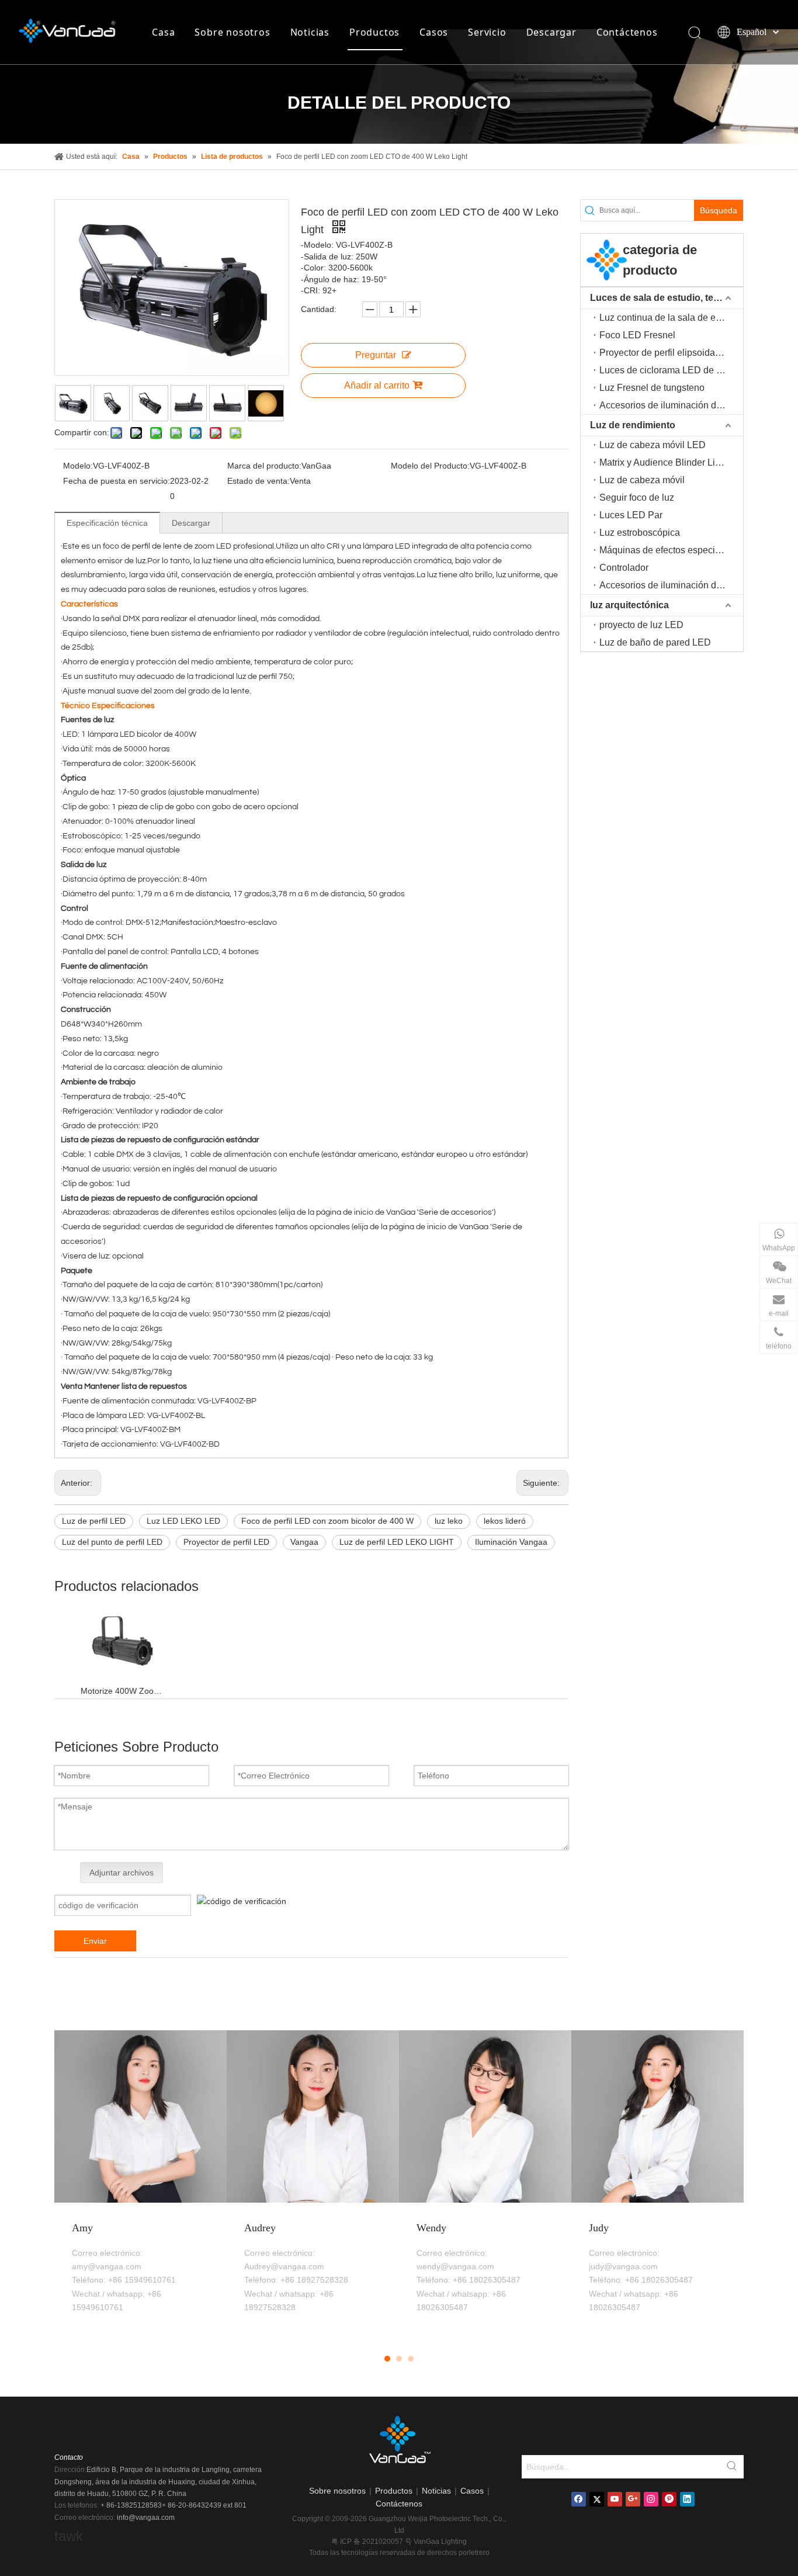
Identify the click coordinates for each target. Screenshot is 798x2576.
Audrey (260, 2228)
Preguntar (376, 355)
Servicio (487, 32)
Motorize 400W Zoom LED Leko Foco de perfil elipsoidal (122, 1691)
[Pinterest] (669, 2499)
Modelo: (78, 466)
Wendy (431, 2228)
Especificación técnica (107, 523)
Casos (434, 32)
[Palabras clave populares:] (732, 2467)
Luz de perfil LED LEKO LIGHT (397, 1542)
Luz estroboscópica (640, 533)
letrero (479, 2553)
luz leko (449, 1521)
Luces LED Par (631, 515)
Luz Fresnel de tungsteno (652, 388)
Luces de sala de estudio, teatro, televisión (667, 298)
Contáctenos (627, 32)
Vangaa (304, 1542)
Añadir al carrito (377, 385)
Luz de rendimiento (633, 425)
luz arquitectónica (629, 605)
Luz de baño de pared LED (655, 642)
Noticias (310, 32)
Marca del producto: (264, 466)
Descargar (551, 32)
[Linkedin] (687, 2499)
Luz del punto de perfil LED (112, 1542)
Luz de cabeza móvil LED (653, 445)
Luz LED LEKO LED (183, 1521)
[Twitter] (597, 2499)
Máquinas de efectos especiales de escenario (671, 550)
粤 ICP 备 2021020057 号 (372, 2542)
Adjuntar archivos (122, 1873)
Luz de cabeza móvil (642, 480)
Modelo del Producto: (430, 466)
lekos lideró (505, 1521)
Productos (374, 32)
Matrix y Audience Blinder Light (664, 462)
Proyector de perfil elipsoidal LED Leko (671, 353)
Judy (599, 2228)
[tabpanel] (140, 2184)
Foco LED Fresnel (637, 335)
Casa (163, 32)
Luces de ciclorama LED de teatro (669, 370)
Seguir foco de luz (637, 497)
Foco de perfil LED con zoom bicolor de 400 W (327, 1521)
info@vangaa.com (146, 2518)
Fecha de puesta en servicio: (117, 481)
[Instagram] (651, 2499)
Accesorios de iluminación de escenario (671, 585)
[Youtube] (615, 2499)
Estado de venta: (259, 481)
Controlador (624, 568)
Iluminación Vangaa (511, 1542)
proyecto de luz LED (641, 625)
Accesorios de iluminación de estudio (671, 405)
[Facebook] (579, 2499)
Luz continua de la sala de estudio (670, 318)
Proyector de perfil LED (226, 1542)
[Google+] (633, 2499)
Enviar (95, 1941)
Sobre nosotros (232, 32)
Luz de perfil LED (94, 1521)
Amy (82, 2228)
